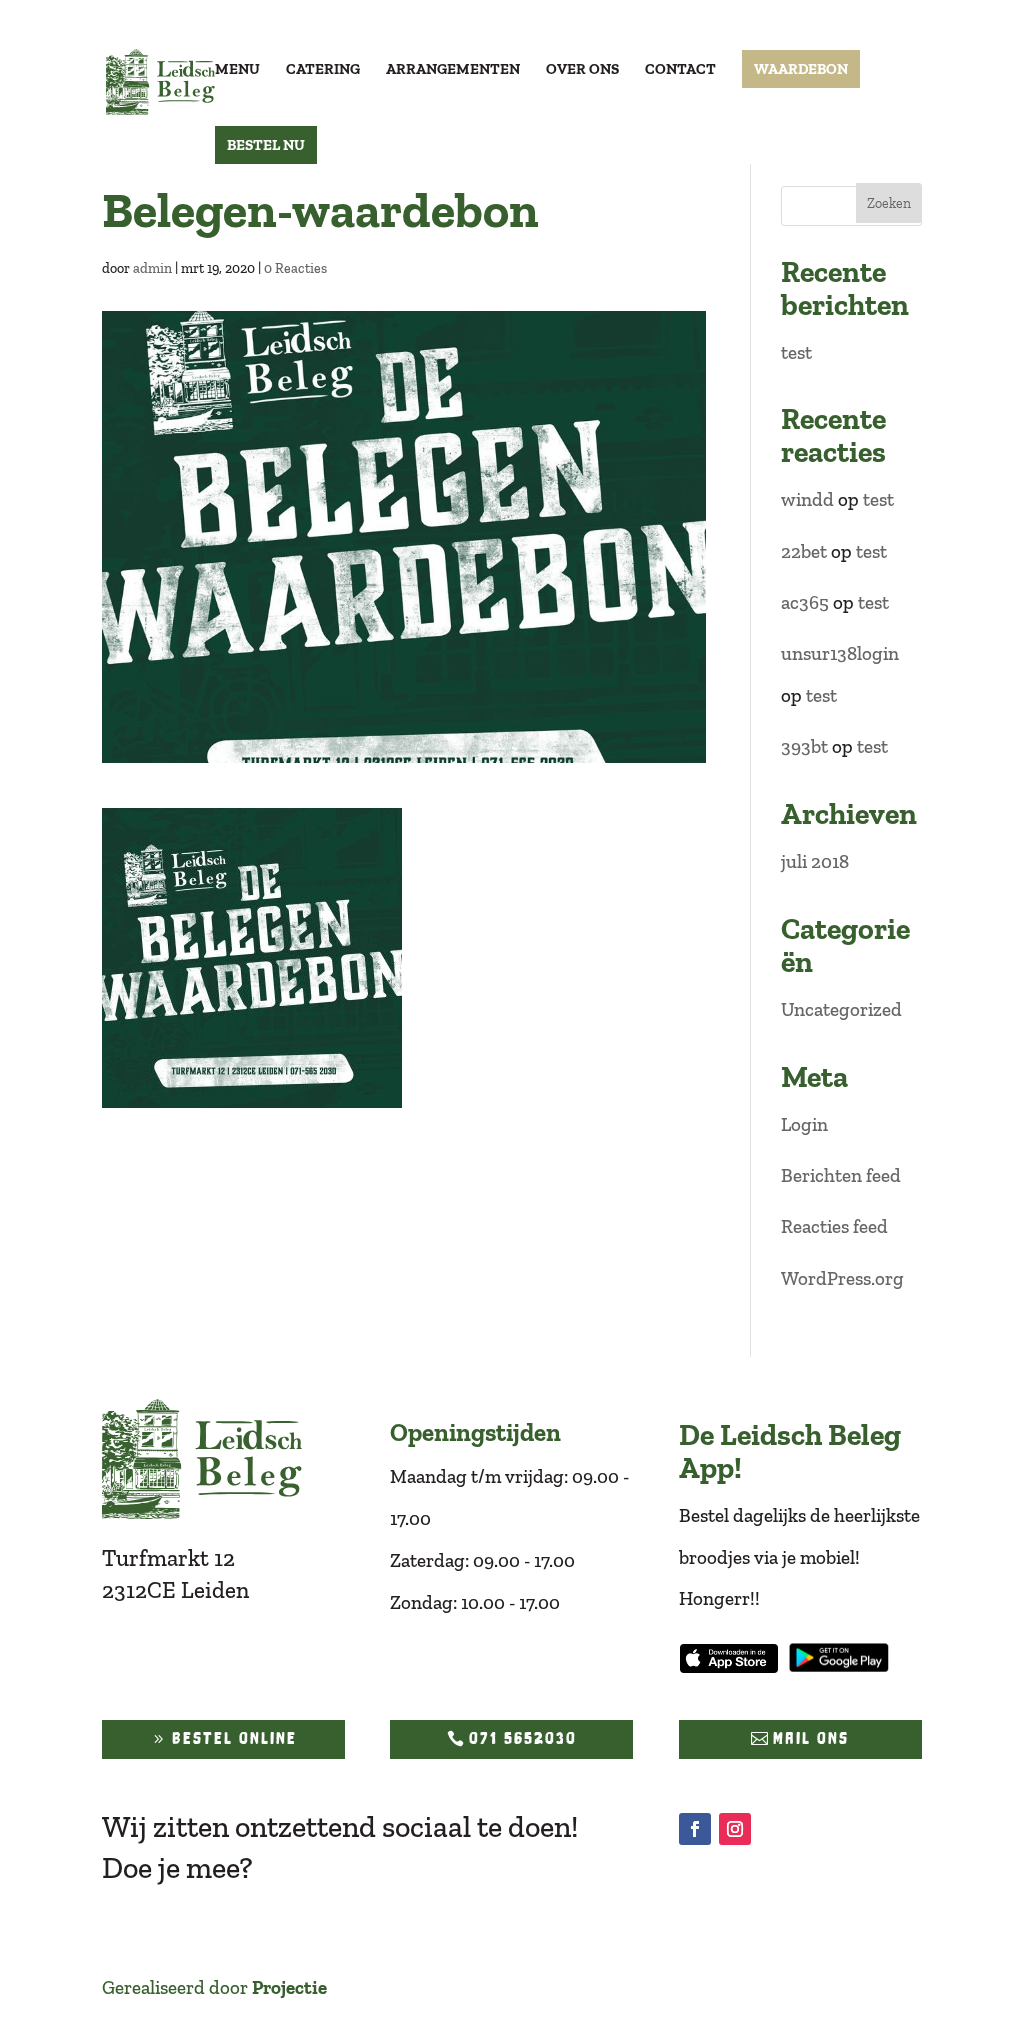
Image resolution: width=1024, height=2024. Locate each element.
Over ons (582, 70)
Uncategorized (841, 1009)
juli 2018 (815, 861)
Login (804, 1124)
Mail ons (811, 1738)
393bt (804, 746)
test (796, 352)
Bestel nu (266, 145)
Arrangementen (453, 70)
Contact (680, 70)
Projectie (289, 1987)
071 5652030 (523, 1738)
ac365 (805, 602)
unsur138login (840, 653)
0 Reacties (295, 268)
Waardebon (801, 69)
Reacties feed (834, 1226)
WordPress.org (842, 1278)
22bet (804, 551)
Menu (237, 70)
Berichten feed (841, 1175)
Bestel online (234, 1738)
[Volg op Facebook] (695, 1829)
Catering (323, 70)
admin (152, 268)
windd (807, 499)
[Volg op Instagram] (735, 1829)
